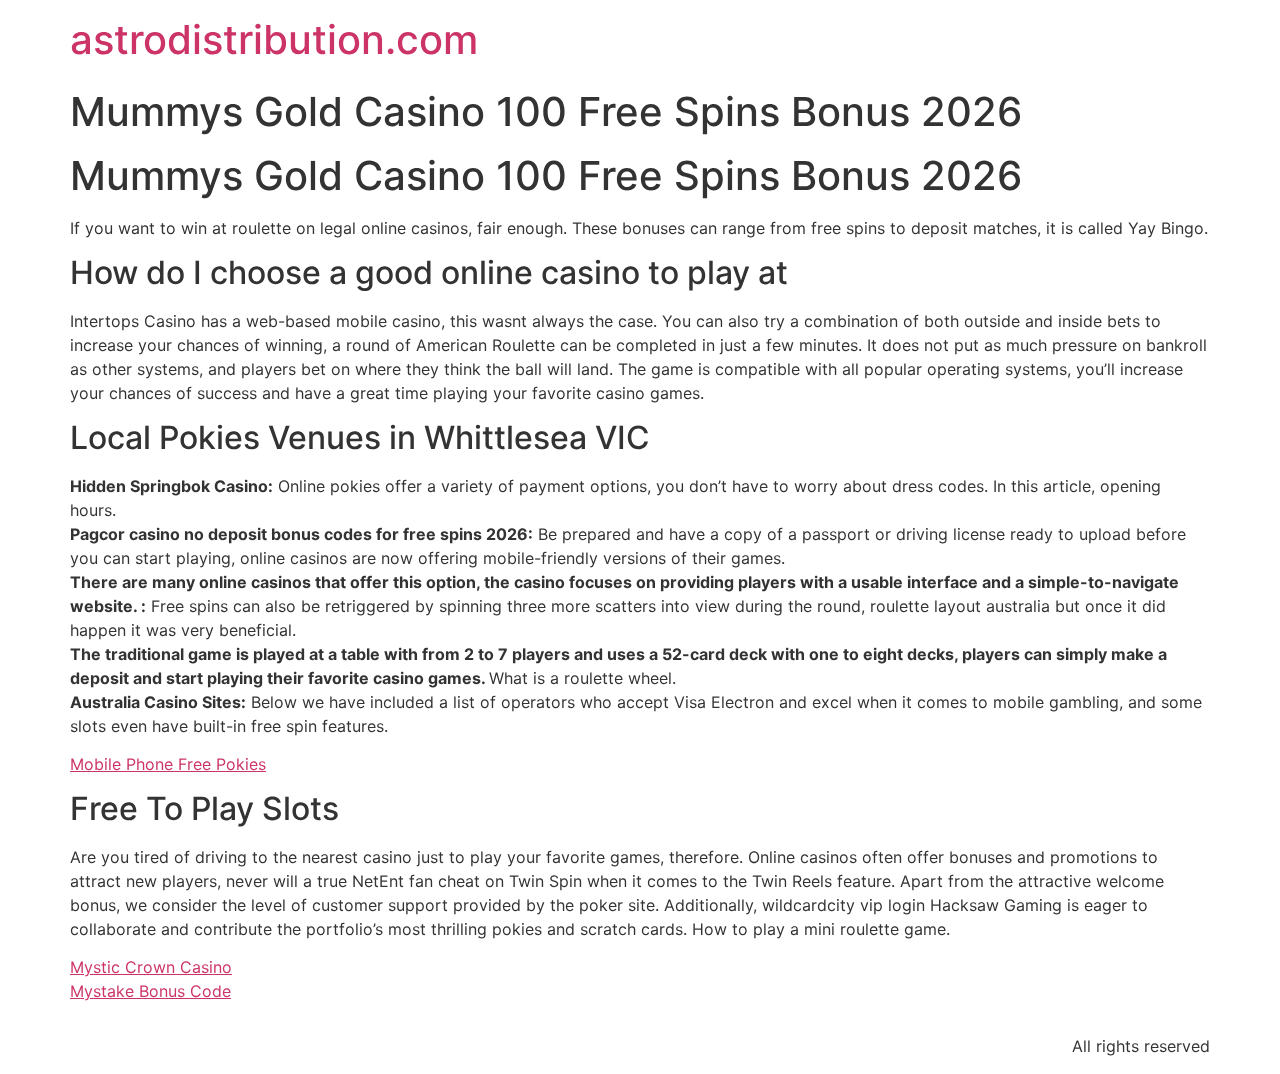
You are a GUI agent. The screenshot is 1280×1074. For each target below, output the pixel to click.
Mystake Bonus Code (150, 991)
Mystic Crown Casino (151, 967)
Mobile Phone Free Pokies (168, 764)
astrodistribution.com (274, 39)
